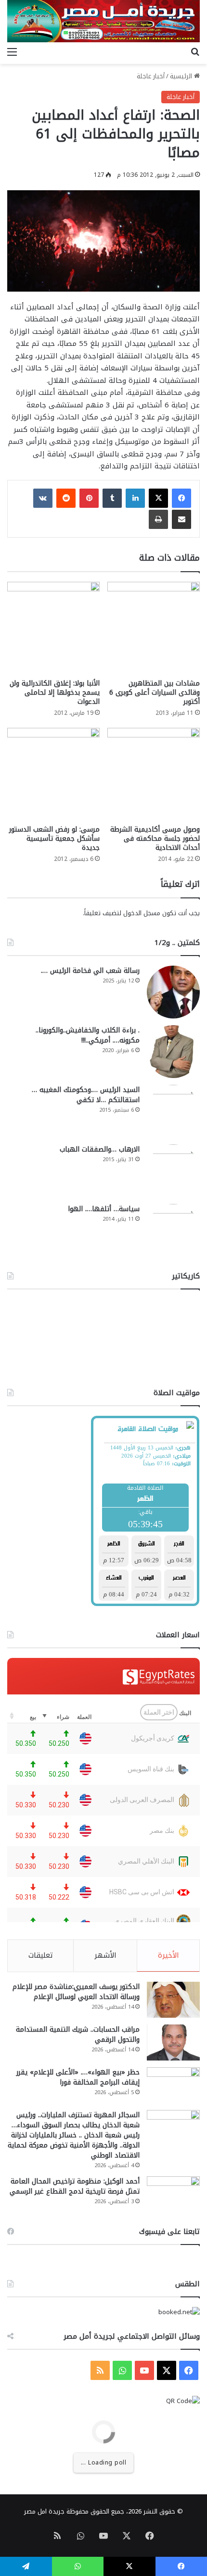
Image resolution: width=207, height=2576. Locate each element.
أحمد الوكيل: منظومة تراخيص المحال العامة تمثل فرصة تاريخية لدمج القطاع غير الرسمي (75, 2186)
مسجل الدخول (142, 913)
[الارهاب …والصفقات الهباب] (173, 1171)
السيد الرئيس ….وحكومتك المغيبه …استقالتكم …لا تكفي (86, 1095)
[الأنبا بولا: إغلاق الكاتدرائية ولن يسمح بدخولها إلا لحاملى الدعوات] (53, 628)
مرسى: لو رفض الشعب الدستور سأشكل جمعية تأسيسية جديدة (54, 839)
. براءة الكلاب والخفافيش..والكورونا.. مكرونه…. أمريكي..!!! (88, 1035)
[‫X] (158, 498)
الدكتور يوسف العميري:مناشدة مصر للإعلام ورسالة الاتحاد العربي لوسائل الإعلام (76, 1992)
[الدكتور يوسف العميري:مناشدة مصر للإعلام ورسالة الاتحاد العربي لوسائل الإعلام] (173, 2000)
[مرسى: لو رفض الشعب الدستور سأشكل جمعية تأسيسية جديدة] (53, 774)
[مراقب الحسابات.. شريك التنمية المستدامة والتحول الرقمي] (173, 2042)
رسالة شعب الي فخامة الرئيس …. (90, 971)
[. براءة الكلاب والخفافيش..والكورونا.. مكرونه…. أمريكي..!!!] (173, 1052)
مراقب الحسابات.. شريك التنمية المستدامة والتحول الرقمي (78, 2035)
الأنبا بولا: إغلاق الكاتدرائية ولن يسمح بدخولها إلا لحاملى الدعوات (55, 693)
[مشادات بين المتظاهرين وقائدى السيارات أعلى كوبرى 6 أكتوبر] (154, 628)
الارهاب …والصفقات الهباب (100, 1149)
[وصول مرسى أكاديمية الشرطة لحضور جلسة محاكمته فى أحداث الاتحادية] (154, 774)
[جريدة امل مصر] (103, 21)
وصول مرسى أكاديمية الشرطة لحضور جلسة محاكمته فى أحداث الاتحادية (155, 839)
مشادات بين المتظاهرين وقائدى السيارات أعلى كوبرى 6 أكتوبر (155, 693)
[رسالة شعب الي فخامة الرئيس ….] (173, 992)
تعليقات (41, 1955)
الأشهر (105, 1955)
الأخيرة (168, 1955)
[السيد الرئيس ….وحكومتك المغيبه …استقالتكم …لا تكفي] (173, 1111)
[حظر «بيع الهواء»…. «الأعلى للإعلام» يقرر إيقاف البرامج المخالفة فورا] (173, 2085)
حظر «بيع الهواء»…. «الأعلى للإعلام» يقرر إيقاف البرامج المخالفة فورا (78, 2077)
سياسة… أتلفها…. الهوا (104, 1209)
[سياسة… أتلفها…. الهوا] (173, 1230)
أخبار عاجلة (151, 76)
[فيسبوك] (181, 498)
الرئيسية (182, 76)
